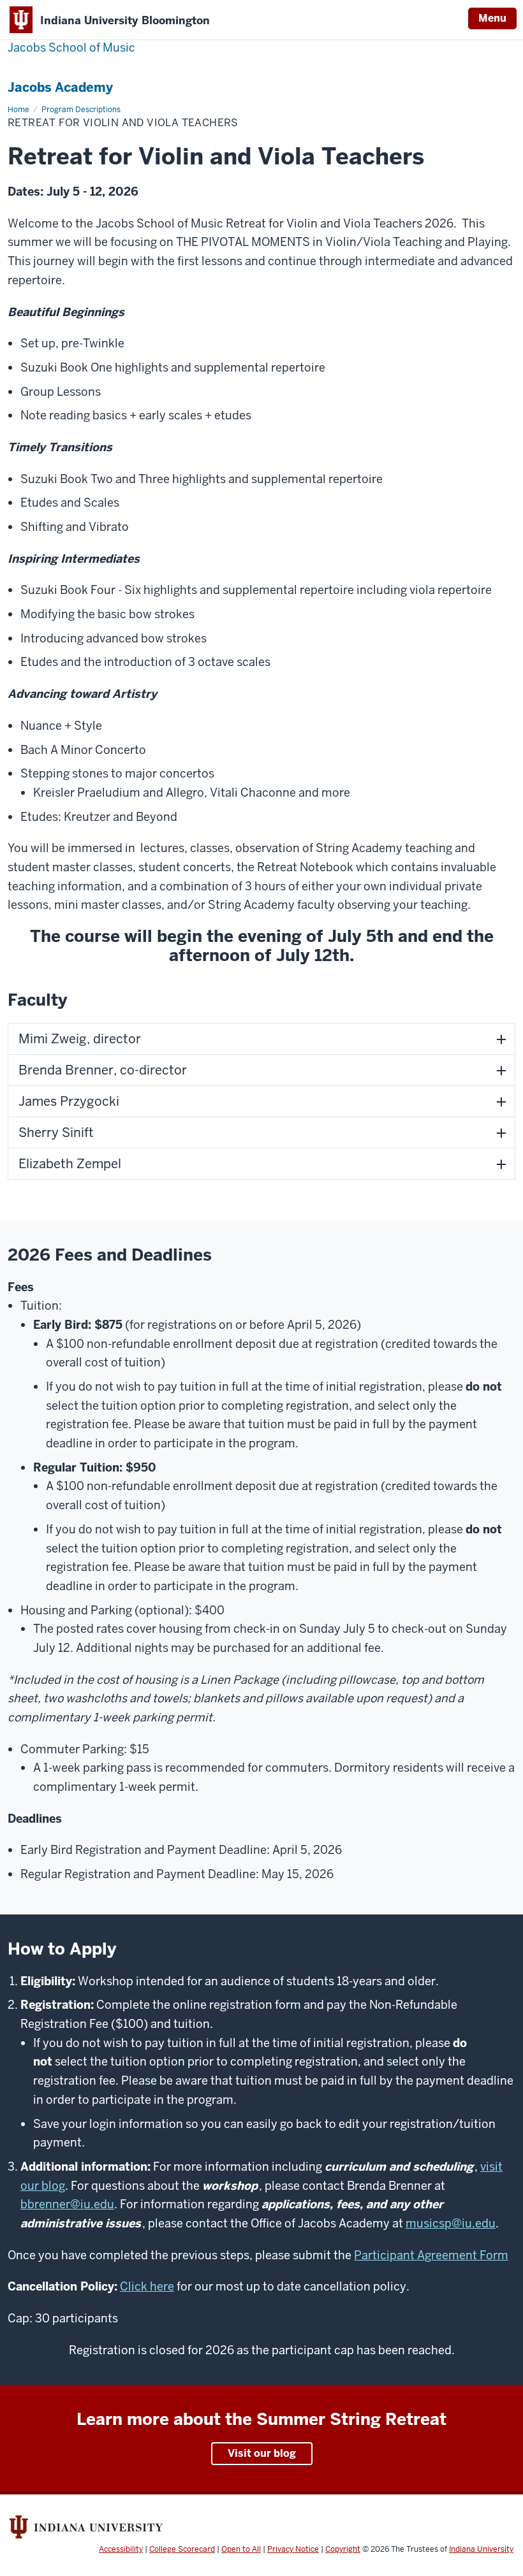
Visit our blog (262, 2453)
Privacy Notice (293, 2549)
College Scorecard (182, 2549)
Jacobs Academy (60, 87)
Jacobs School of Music (71, 47)
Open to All (241, 2549)
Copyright (343, 2549)
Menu (492, 18)
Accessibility (121, 2549)
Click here (147, 2286)
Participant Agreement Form (431, 2255)
